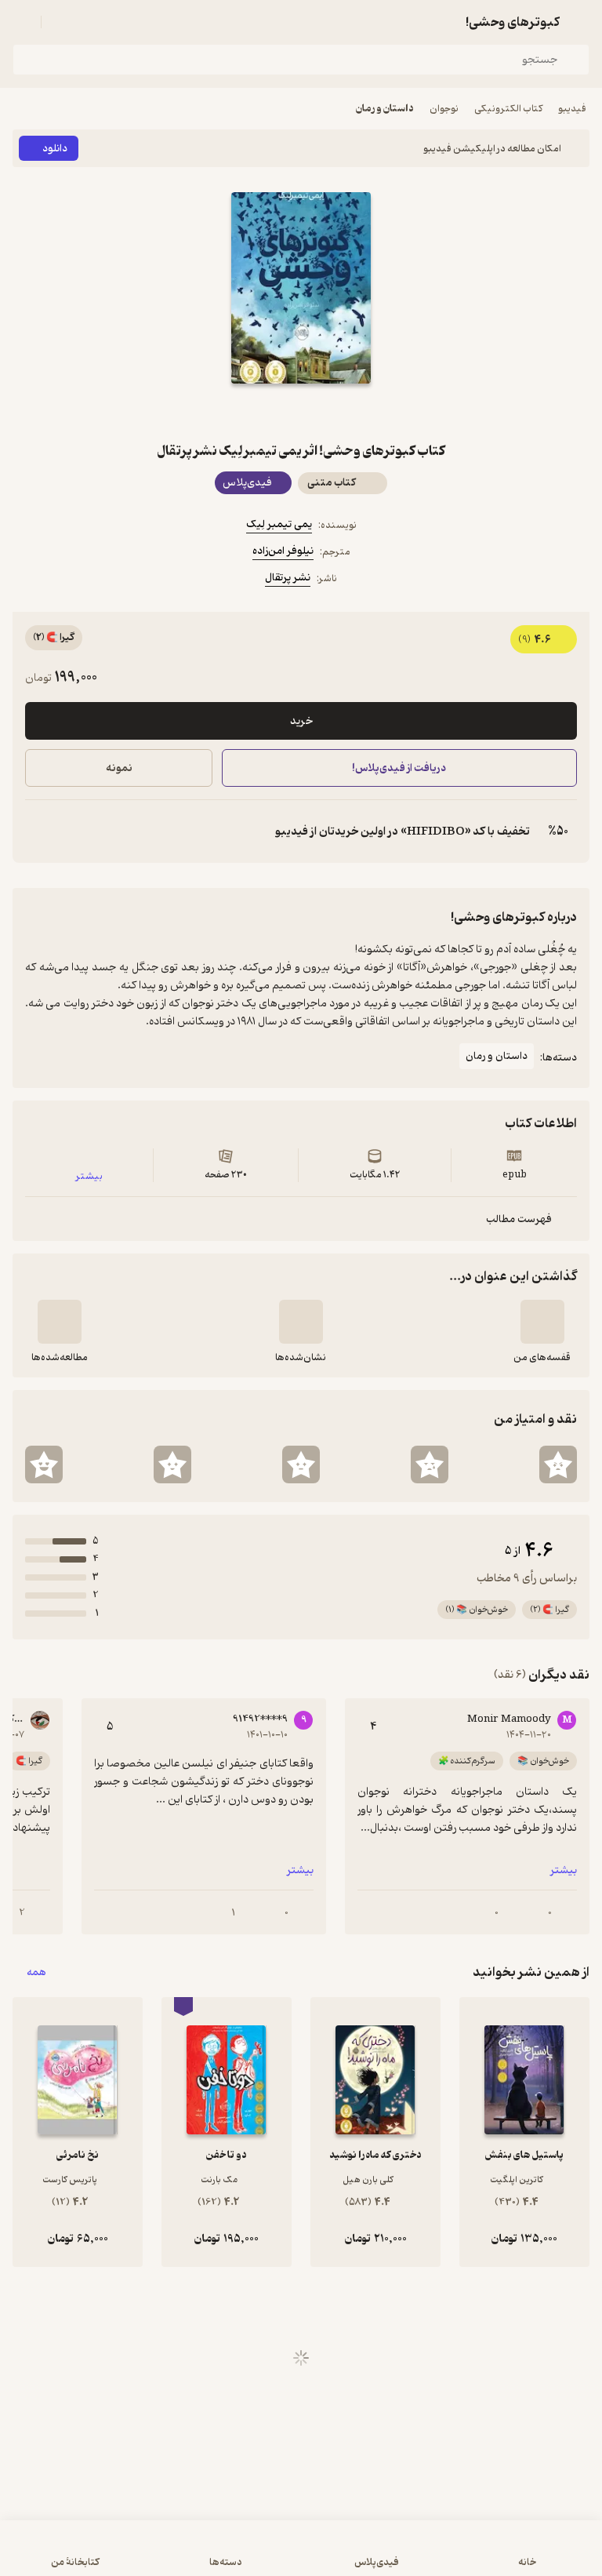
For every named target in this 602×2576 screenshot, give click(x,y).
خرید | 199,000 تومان (155, 2556)
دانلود (55, 149)
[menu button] (22, 22)
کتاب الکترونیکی (508, 109)
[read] (60, 1322)
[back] (580, 22)
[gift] (301, 412)
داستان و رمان (385, 109)
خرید (301, 721)
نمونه (119, 768)
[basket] (60, 22)
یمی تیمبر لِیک (279, 524)
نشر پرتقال (288, 578)
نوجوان (444, 109)
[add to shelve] (542, 1322)
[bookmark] (339, 412)
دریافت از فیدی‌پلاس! (400, 768)
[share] (263, 412)
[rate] (558, 1464)
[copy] (38, 831)
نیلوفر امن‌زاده (283, 551)
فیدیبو (572, 109)
